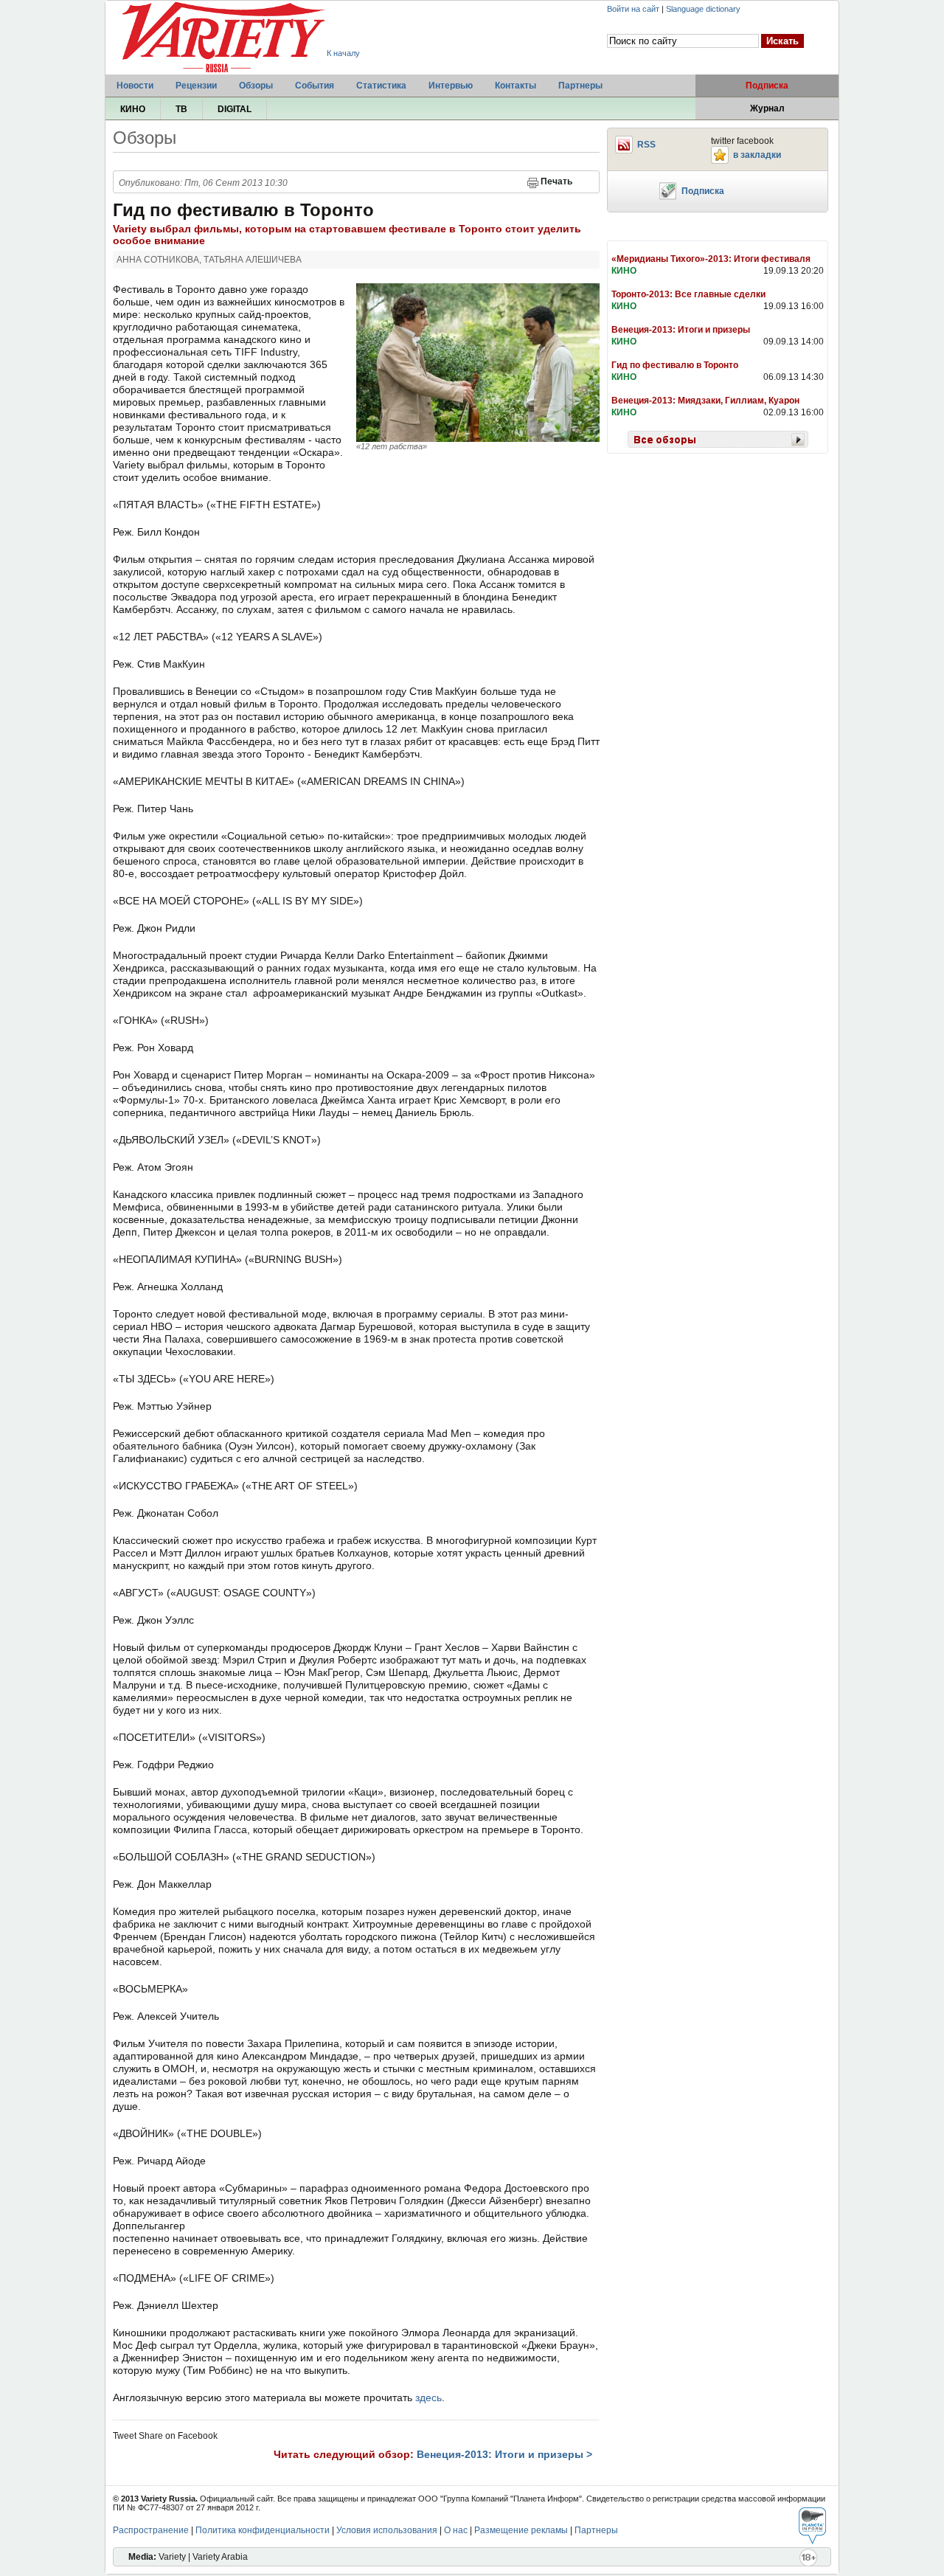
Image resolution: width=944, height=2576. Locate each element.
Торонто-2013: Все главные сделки (688, 294)
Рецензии (196, 86)
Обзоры (256, 86)
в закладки (757, 155)
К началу (343, 53)
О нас (456, 2530)
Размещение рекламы (521, 2530)
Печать (556, 181)
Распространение (151, 2530)
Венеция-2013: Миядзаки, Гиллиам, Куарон (705, 401)
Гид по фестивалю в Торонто (675, 365)
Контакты (516, 86)
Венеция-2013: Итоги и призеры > (504, 2454)
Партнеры (580, 86)
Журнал (767, 108)
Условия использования (387, 2530)
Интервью (451, 86)
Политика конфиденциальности (263, 2530)
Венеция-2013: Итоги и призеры (681, 330)
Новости (135, 86)
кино (133, 109)
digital (235, 109)
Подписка (767, 86)
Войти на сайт (633, 9)
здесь (428, 2397)
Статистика (381, 86)
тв (181, 109)
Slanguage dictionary (703, 9)
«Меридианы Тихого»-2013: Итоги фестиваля (711, 259)
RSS (646, 145)
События (315, 86)
